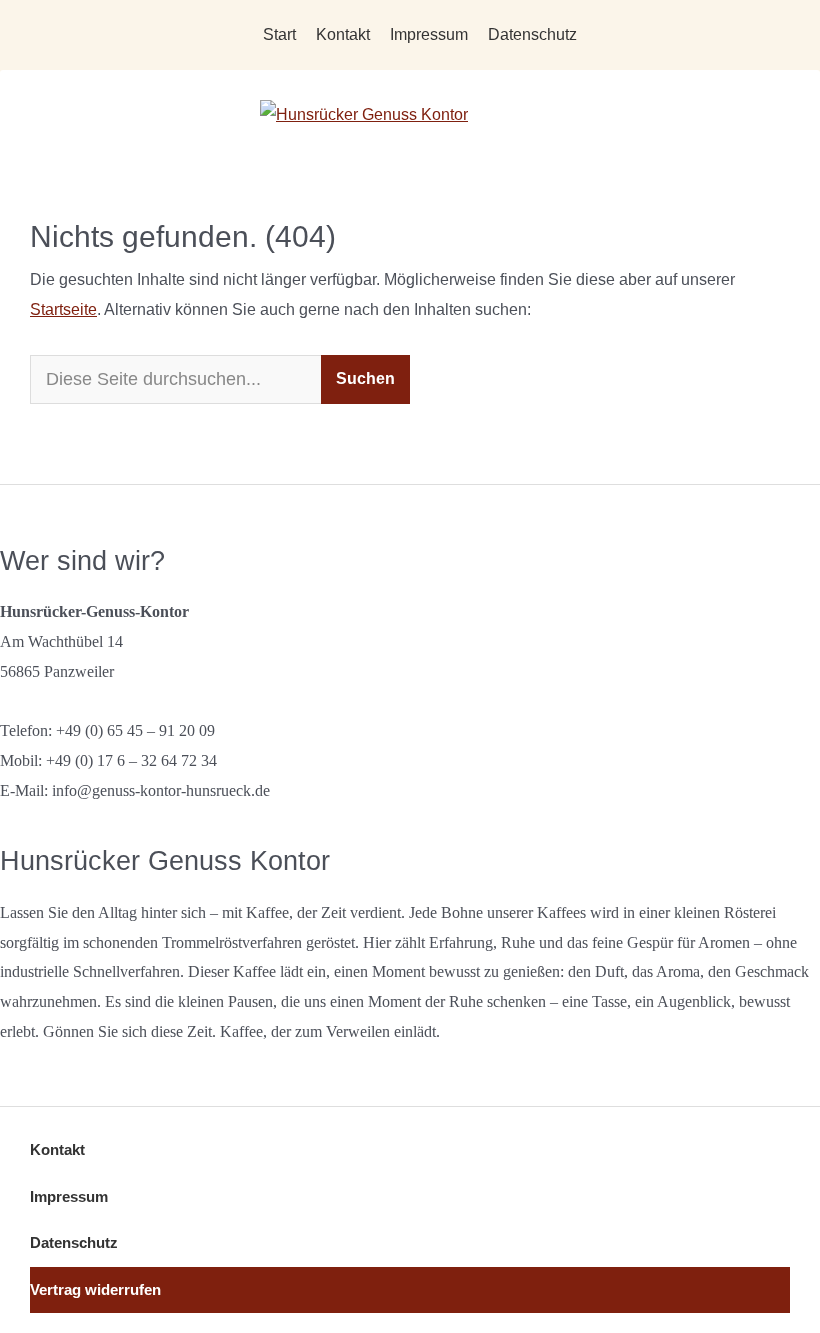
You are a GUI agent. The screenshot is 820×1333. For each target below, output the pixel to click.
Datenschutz (532, 34)
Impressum (429, 34)
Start (279, 34)
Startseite (63, 309)
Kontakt (343, 34)
